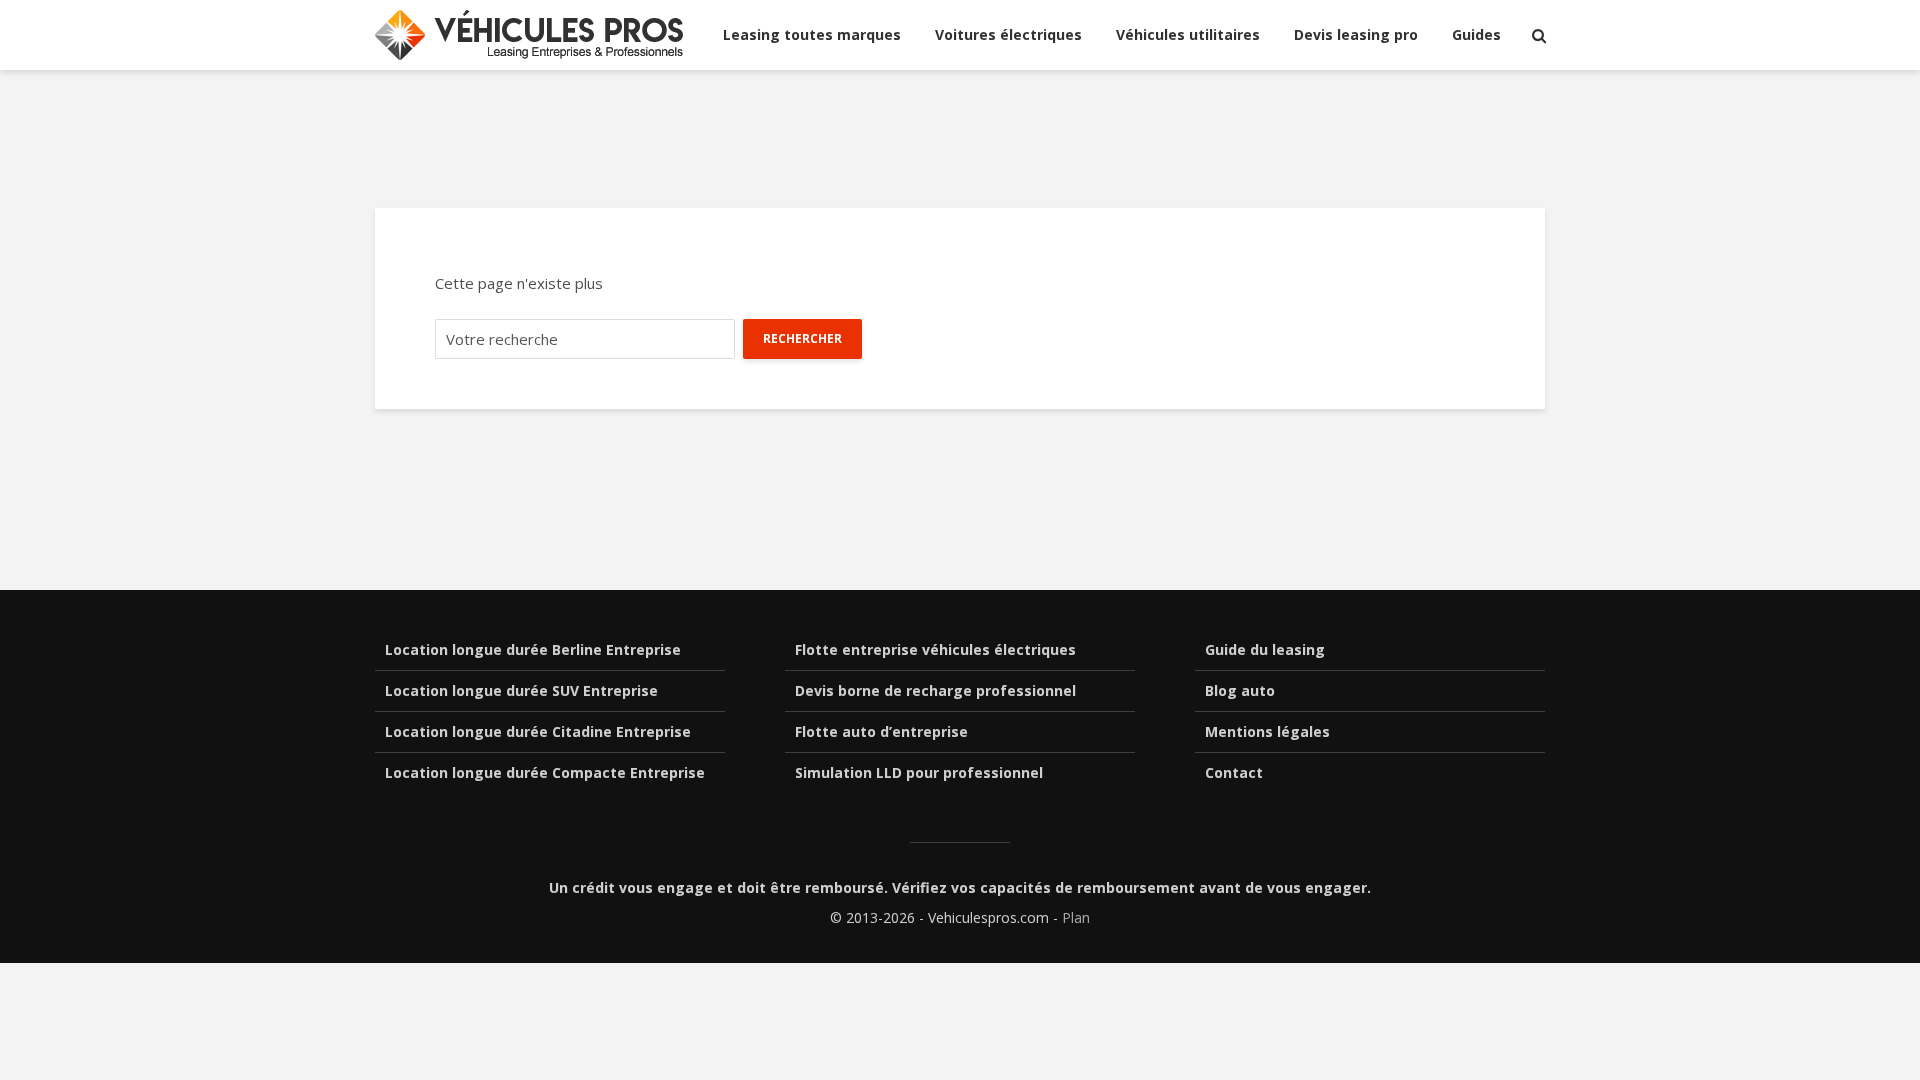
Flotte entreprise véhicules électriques (935, 649)
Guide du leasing (1265, 649)
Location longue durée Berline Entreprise (533, 649)
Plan (1076, 917)
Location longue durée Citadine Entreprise (538, 731)
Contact (1234, 772)
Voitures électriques (1008, 34)
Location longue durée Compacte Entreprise (545, 772)
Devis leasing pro (1356, 34)
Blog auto (1240, 690)
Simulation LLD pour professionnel (919, 772)
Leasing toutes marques (812, 34)
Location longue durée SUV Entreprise (521, 690)
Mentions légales (1267, 731)
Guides (1476, 34)
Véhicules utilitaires (1188, 34)
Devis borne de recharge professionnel (935, 690)
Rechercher (802, 338)
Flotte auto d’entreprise (881, 731)
